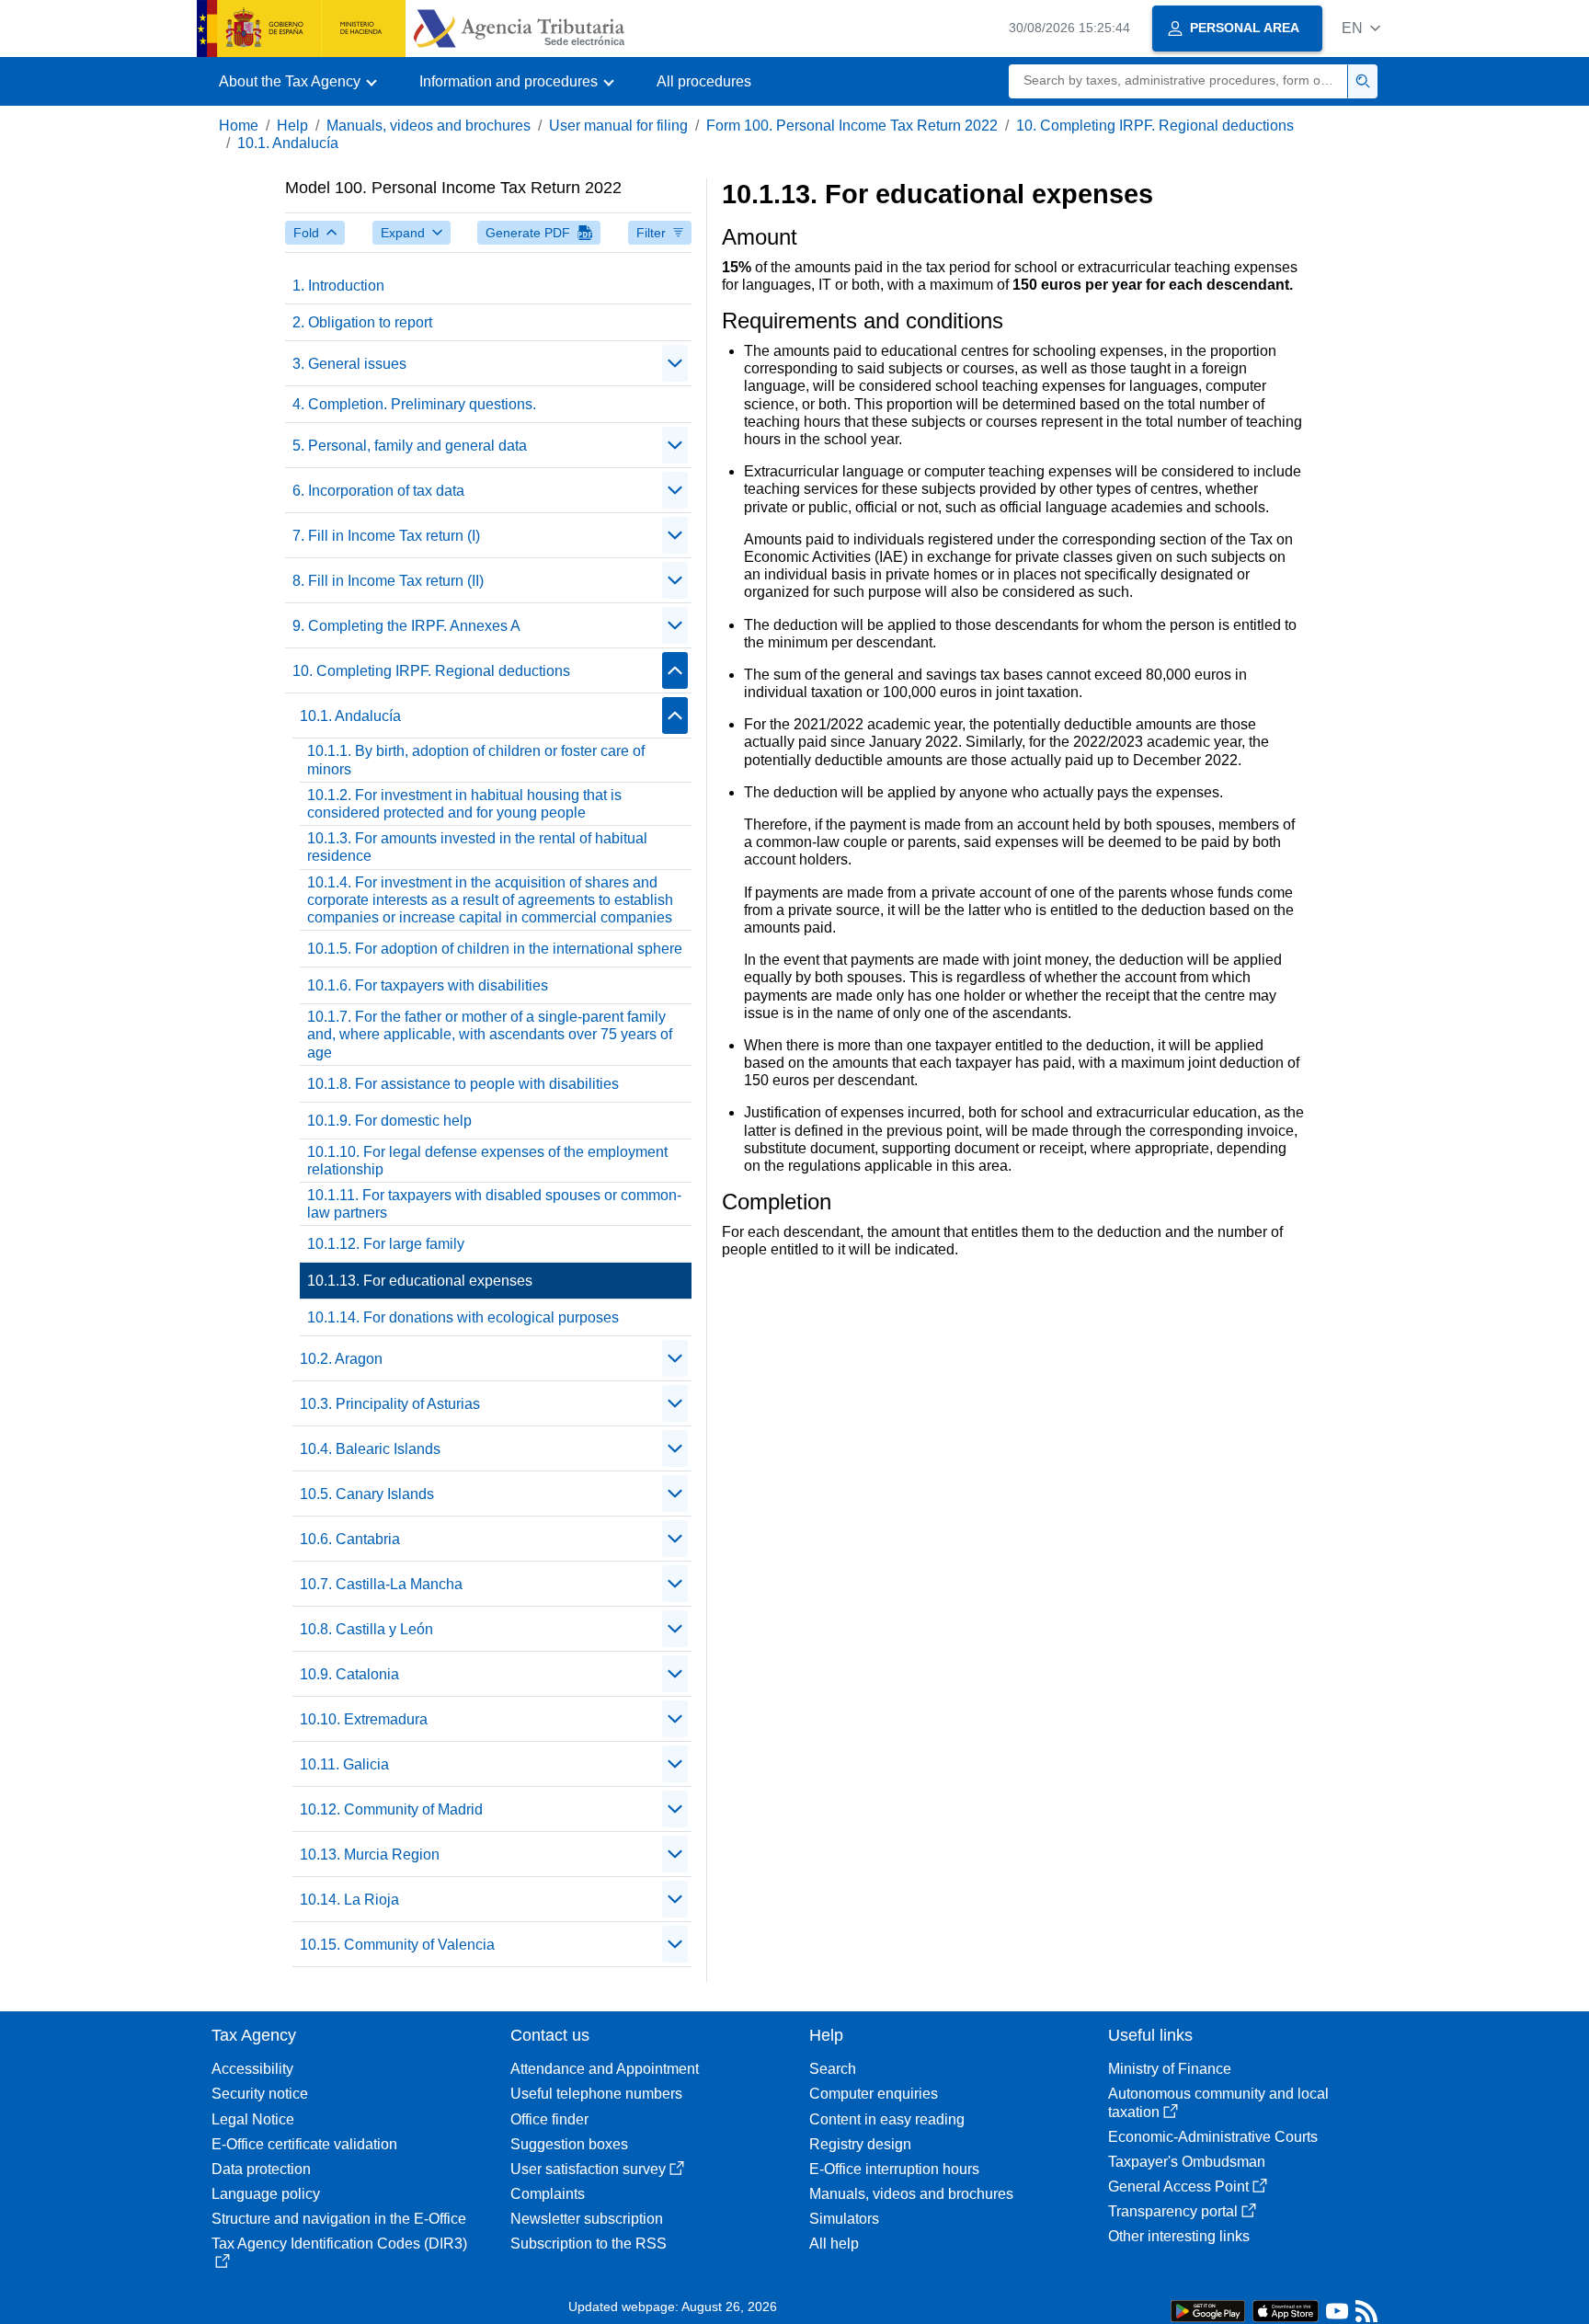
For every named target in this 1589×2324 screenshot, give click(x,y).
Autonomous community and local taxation (1218, 2102)
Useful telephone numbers (596, 2094)
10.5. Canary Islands (367, 1494)
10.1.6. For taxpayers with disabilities (428, 985)
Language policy (266, 2194)
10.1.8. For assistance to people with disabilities (463, 1084)
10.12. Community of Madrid (391, 1809)
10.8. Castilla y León (366, 1629)
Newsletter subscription (587, 2219)
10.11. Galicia (344, 1764)
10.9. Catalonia (349, 1674)
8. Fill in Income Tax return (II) (388, 581)
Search (833, 2069)
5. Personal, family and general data (410, 446)
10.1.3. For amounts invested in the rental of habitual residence (477, 847)
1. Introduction (338, 286)
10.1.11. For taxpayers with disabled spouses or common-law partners (494, 1204)
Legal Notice (253, 2119)
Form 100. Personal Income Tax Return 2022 (852, 126)
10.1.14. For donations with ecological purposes (463, 1317)
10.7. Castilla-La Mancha (381, 1584)
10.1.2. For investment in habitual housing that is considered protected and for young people (464, 804)
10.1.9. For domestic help (389, 1121)
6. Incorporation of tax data (378, 491)
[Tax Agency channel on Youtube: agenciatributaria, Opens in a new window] (1337, 2315)
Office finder (549, 2119)
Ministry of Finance (1170, 2069)
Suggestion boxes (569, 2144)
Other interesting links (1179, 2236)
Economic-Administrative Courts (1213, 2137)
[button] (1361, 28)
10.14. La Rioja (349, 1900)
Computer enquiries (874, 2094)
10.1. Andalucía (288, 143)
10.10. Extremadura (364, 1719)
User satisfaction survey (588, 2169)
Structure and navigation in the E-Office (339, 2219)
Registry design (860, 2144)
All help (834, 2244)
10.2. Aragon (341, 1359)
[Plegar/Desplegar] (675, 363)
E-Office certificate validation (304, 2144)
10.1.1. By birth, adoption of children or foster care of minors (476, 760)
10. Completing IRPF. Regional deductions (1155, 126)
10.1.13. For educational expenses (420, 1281)
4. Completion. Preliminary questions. (414, 404)
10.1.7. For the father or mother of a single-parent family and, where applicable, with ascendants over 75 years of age (490, 1034)
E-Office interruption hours (894, 2169)
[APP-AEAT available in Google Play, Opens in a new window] (1208, 2310)
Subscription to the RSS (589, 2244)
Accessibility (252, 2069)
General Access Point (1178, 2187)
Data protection (261, 2169)
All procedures (704, 81)
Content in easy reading (887, 2119)
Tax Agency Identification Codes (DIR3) (339, 2244)
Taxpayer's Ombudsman (1187, 2162)
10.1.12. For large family (386, 1244)
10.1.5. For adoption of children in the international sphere (495, 949)
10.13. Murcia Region (370, 1855)
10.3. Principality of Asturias (390, 1404)
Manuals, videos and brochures (429, 126)
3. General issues (349, 364)
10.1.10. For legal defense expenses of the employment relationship (487, 1161)
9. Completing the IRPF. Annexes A (406, 626)
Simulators (844, 2219)
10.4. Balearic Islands (370, 1449)
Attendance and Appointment (605, 2069)
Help (292, 126)
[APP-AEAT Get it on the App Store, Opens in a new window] (1286, 2310)
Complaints (548, 2194)
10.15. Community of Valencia (397, 1945)
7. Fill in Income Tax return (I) (386, 536)
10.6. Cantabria (350, 1539)
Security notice (260, 2094)
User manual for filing (618, 126)
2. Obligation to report (362, 322)
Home (239, 126)
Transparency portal (1173, 2211)
